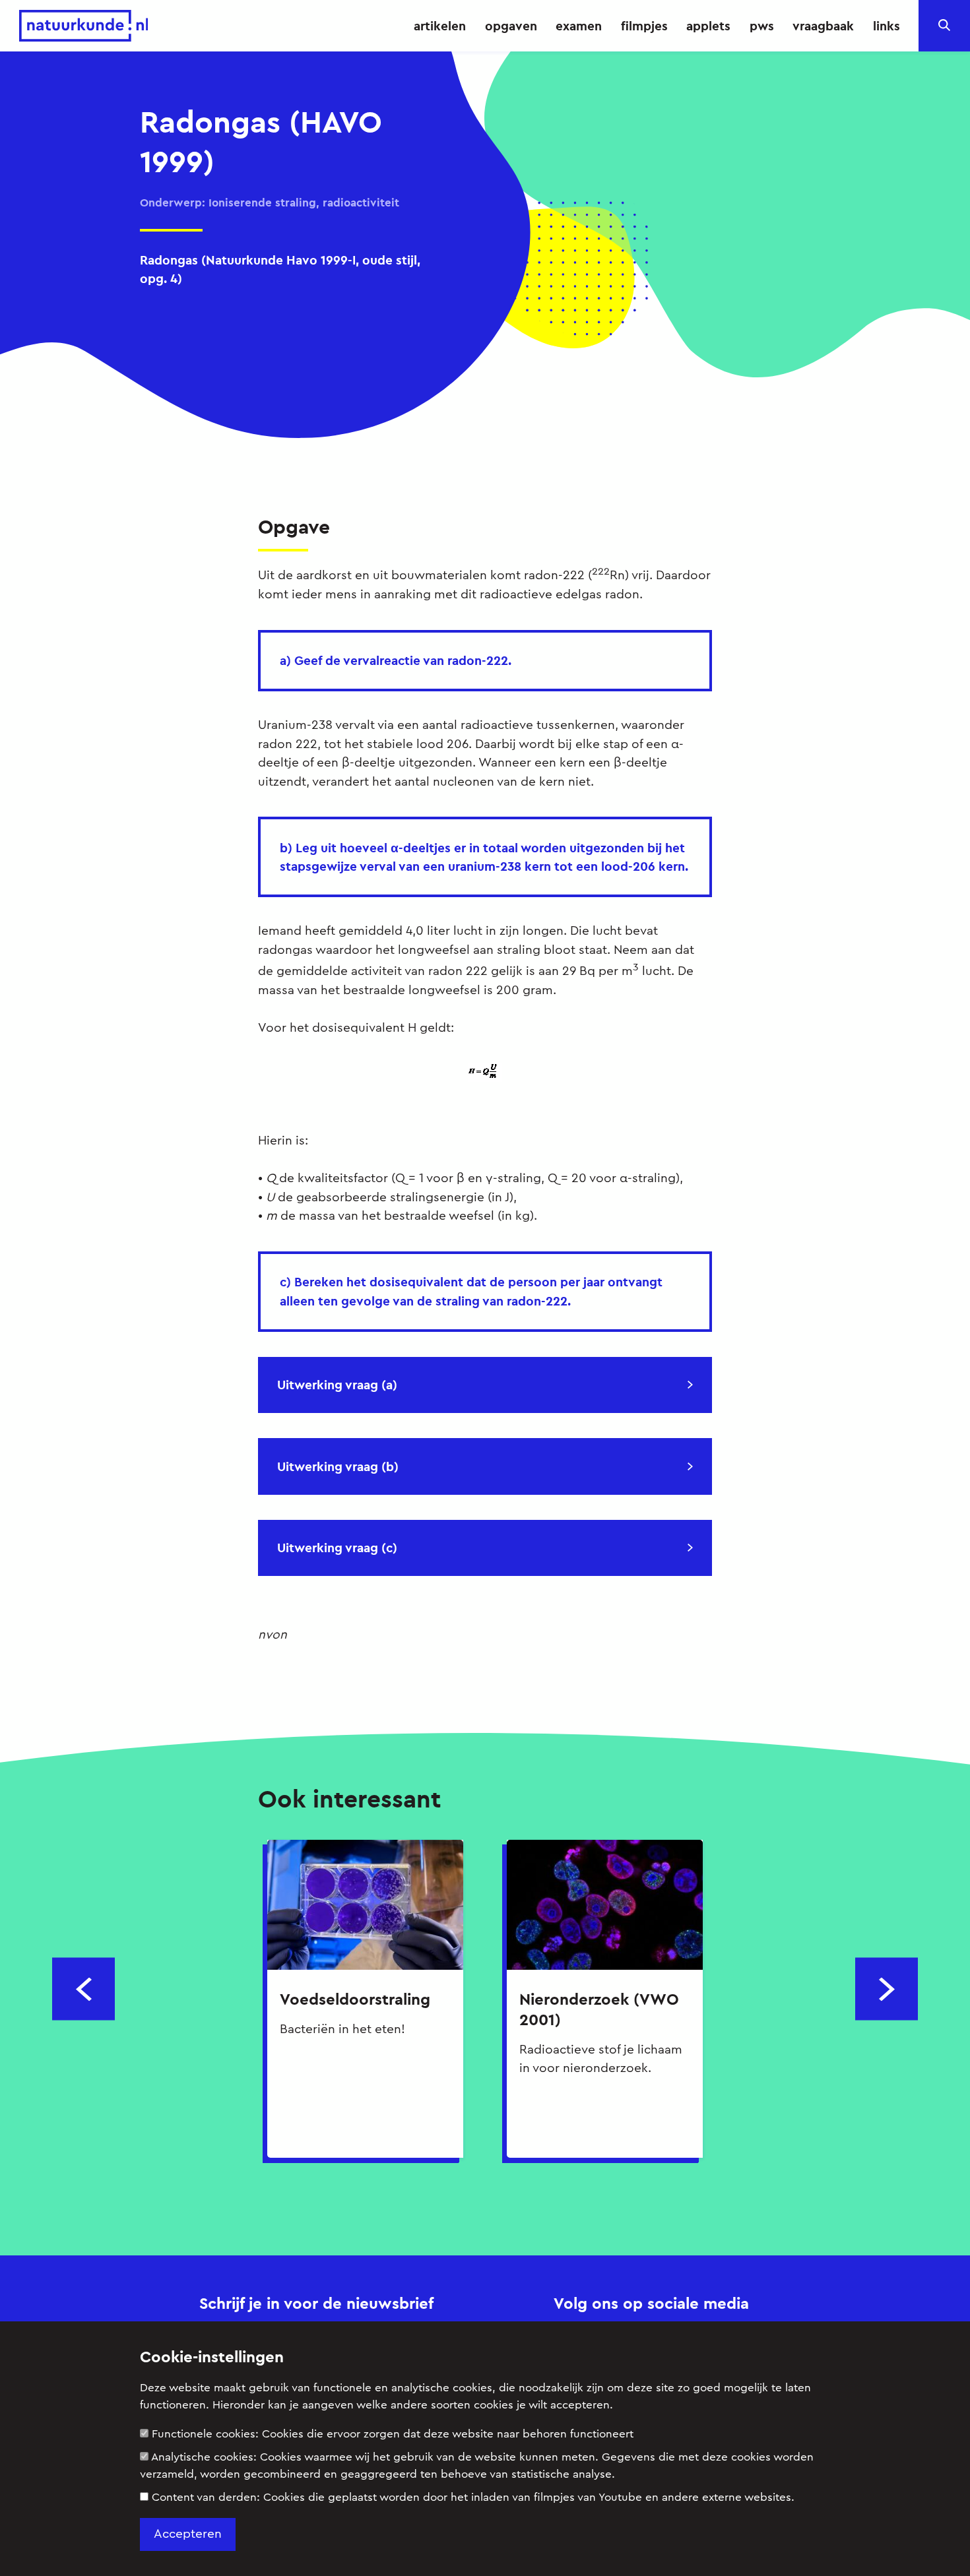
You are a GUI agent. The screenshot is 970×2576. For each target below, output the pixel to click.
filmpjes (644, 26)
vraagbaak (823, 26)
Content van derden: (473, 2497)
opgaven (511, 26)
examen (579, 26)
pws (762, 26)
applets (708, 26)
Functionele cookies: (393, 2434)
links (887, 26)
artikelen (440, 26)
